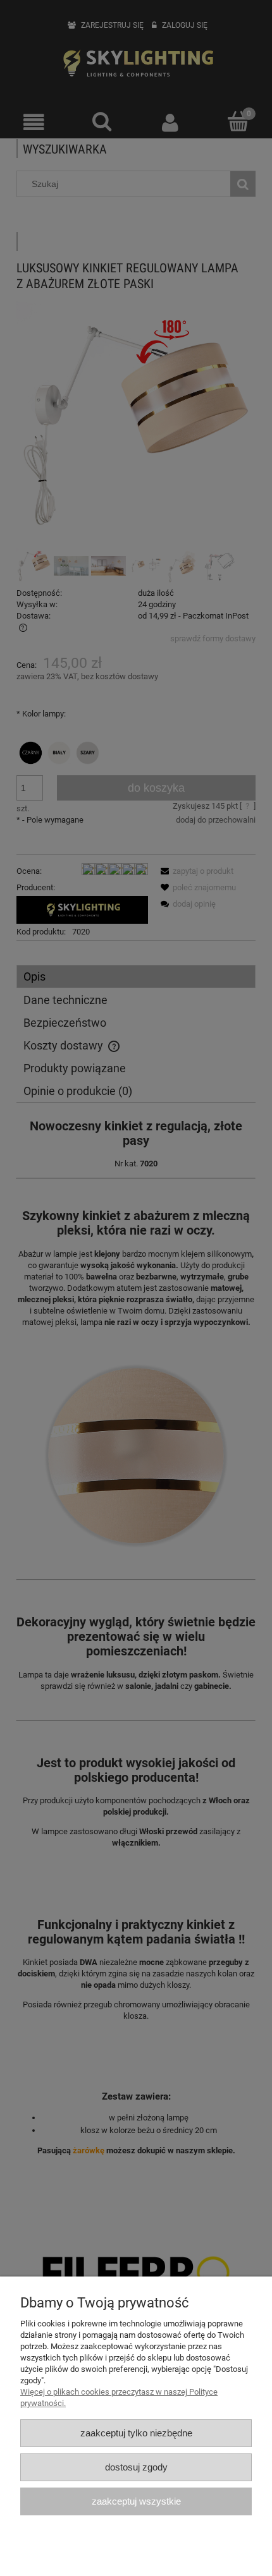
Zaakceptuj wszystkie (136, 2501)
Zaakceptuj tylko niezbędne (136, 2433)
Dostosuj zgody (136, 2467)
